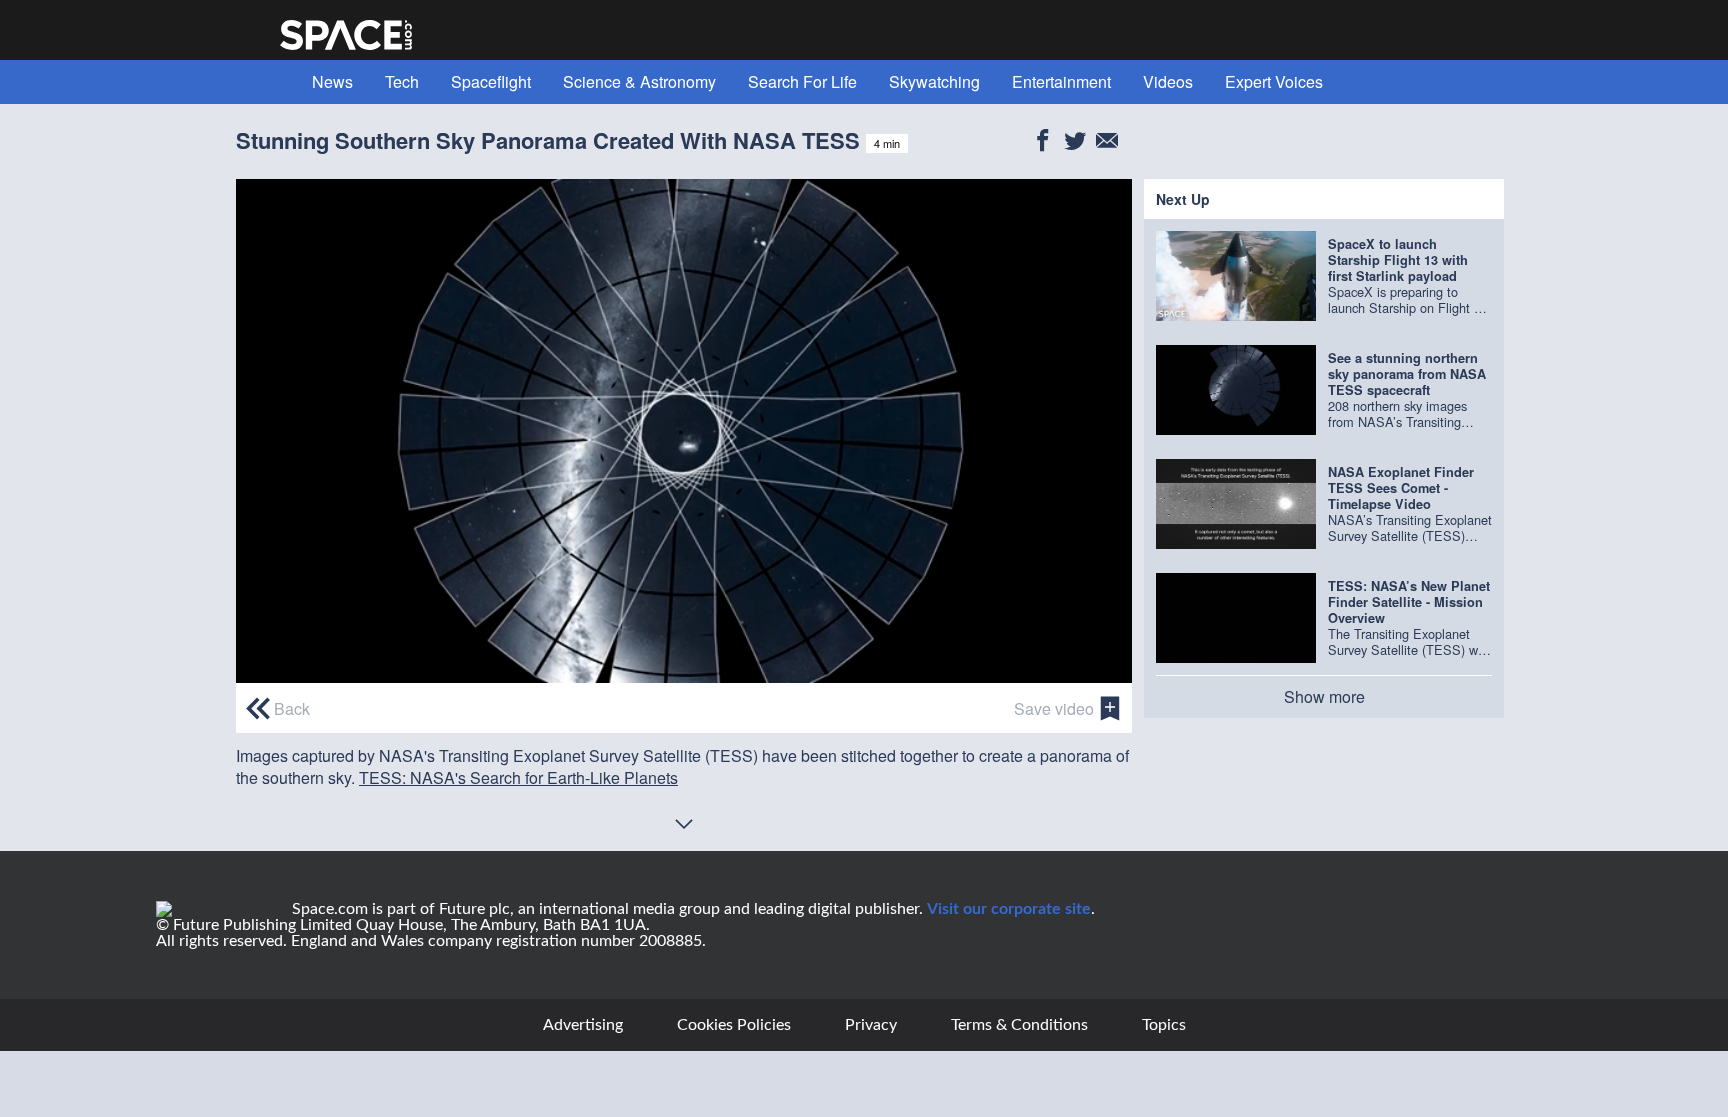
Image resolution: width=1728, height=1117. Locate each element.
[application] (684, 431)
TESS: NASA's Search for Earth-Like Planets (518, 777)
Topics (1164, 1025)
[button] (684, 429)
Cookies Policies (734, 1025)
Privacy (871, 1025)
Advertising (583, 1025)
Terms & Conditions (1019, 1025)
